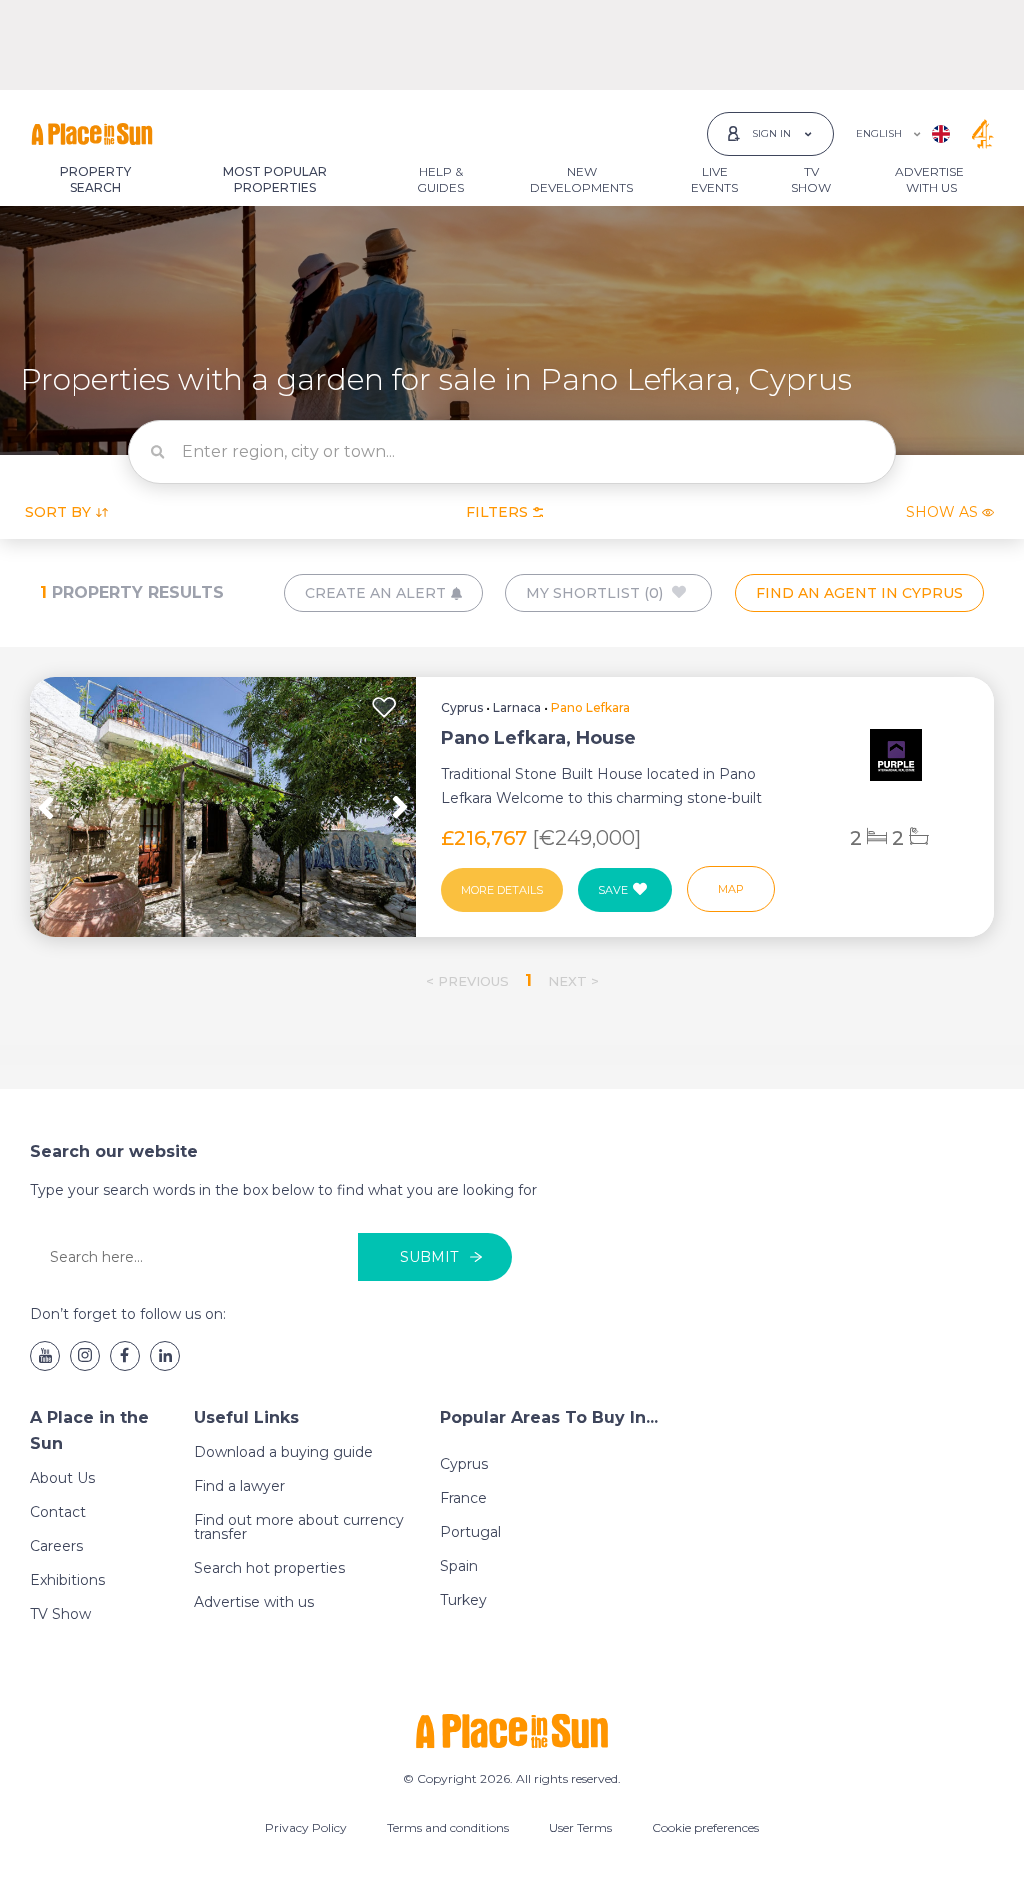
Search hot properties (269, 1568)
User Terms (580, 1827)
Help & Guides (440, 179)
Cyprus (462, 707)
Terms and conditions (448, 1827)
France (463, 1498)
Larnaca (517, 707)
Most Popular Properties (275, 179)
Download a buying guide (283, 1452)
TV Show (811, 179)
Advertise (929, 179)
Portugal (470, 1532)
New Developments (581, 179)
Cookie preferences (705, 1827)
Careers (56, 1546)
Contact (58, 1512)
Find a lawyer (239, 1486)
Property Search (95, 179)
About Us (62, 1478)
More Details (502, 890)
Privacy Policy (306, 1827)
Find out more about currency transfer (299, 1527)
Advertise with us (254, 1602)
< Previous (467, 981)
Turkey (463, 1600)
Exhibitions (67, 1580)
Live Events (714, 179)
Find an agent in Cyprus (859, 593)
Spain (459, 1566)
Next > (573, 981)
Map (731, 889)
